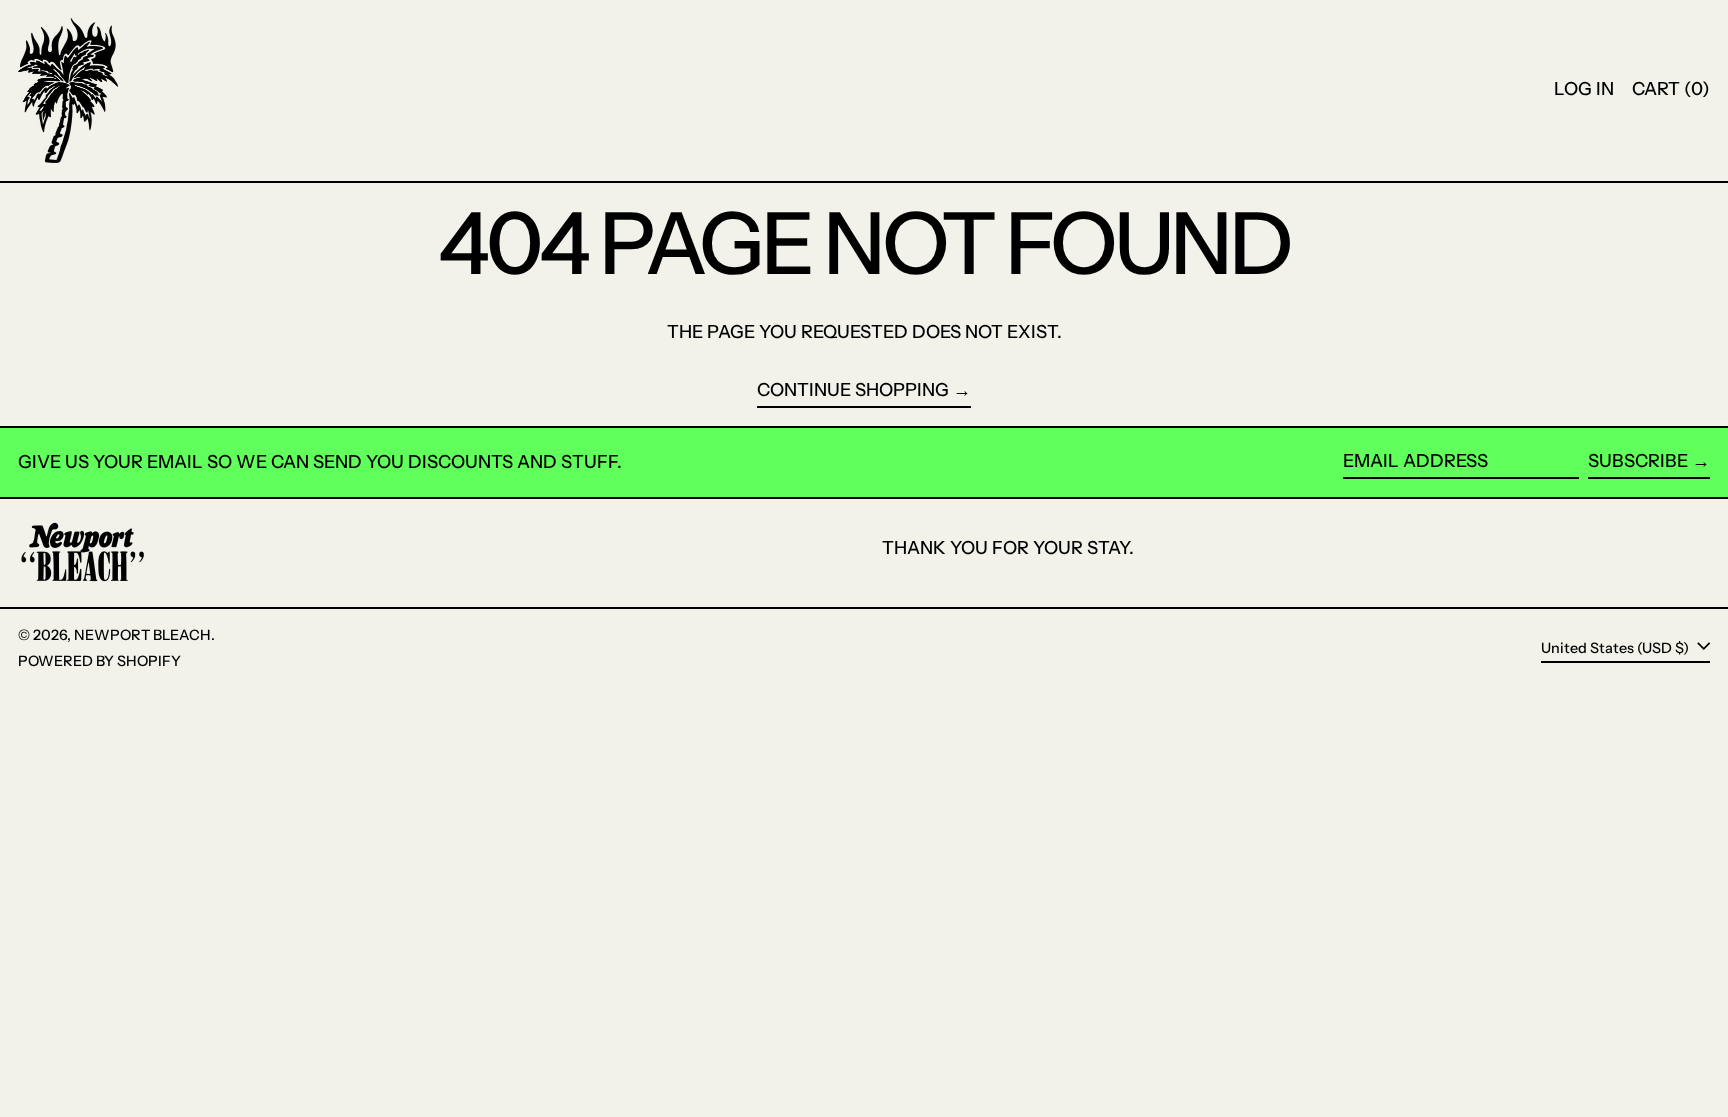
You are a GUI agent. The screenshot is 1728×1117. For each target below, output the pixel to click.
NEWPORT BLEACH (142, 635)
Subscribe (1638, 461)
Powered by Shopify (99, 661)
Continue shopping (853, 390)
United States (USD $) (1616, 647)
